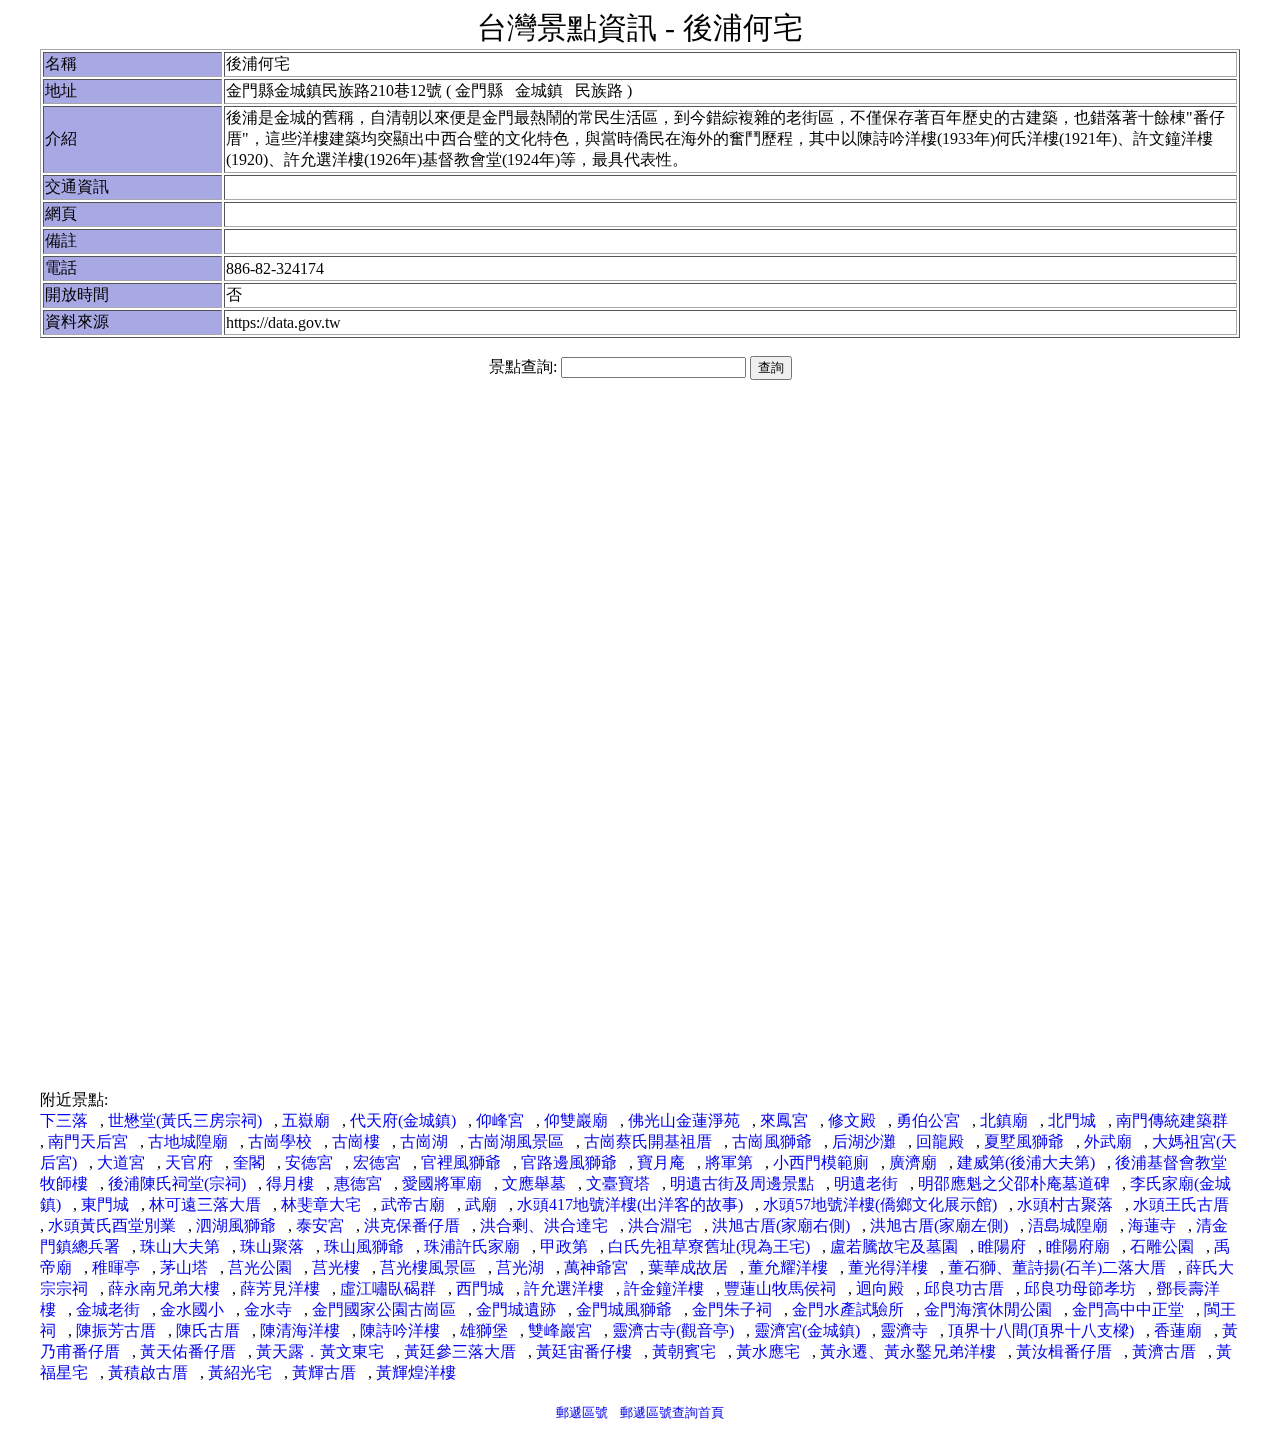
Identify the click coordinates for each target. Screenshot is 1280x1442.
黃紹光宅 (240, 1372)
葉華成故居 (688, 1267)
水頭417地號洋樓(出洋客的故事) (630, 1204)
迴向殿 (880, 1288)
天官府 (189, 1162)
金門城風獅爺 (624, 1309)
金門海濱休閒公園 (988, 1309)
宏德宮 (377, 1162)
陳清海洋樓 (300, 1330)
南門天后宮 (88, 1141)
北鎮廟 (1004, 1120)
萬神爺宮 (596, 1267)
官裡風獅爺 (461, 1162)
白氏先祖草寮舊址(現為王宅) (709, 1246)
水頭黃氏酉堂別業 (112, 1225)
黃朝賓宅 (684, 1351)
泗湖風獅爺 (236, 1225)
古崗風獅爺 (772, 1141)
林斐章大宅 (321, 1204)
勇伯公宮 (928, 1120)
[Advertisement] (640, 548)
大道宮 (121, 1162)
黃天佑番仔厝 (188, 1351)
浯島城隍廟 (1068, 1225)
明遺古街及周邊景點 (742, 1183)
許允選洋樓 (564, 1288)
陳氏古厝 (208, 1330)
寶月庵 (661, 1162)
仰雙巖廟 (576, 1120)
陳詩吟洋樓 (400, 1330)
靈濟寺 (904, 1330)
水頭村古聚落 (1065, 1204)
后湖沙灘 (864, 1141)
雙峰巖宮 (560, 1330)
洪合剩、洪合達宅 (544, 1225)
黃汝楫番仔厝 (1064, 1351)
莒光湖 (520, 1267)
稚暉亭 (116, 1267)
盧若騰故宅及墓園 (894, 1246)
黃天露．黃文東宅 (320, 1351)
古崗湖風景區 (516, 1141)
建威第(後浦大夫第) (1026, 1162)
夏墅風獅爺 (1024, 1141)
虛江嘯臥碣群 (388, 1288)
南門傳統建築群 (1172, 1120)
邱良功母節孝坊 (1080, 1288)
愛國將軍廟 (442, 1183)
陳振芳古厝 (116, 1330)
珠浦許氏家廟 (472, 1246)
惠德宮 (358, 1183)
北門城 (1072, 1120)
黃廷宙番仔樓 (584, 1351)
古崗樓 (356, 1141)
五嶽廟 (306, 1120)
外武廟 (1108, 1141)
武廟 (481, 1204)
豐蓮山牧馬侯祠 (780, 1288)
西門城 (480, 1288)
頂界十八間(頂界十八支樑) (1041, 1330)
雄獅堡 (484, 1330)
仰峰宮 (500, 1120)
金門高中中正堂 (1128, 1309)
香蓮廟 (1178, 1330)
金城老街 (108, 1309)
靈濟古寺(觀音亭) (673, 1330)
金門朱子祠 (732, 1309)
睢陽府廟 (1078, 1246)
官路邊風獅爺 (569, 1162)
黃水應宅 (768, 1351)
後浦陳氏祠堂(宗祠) (177, 1183)
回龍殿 (940, 1141)
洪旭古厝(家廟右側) (781, 1225)
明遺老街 (866, 1183)
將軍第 (729, 1162)
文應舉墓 (534, 1183)
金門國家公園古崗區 (384, 1309)
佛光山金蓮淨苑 (684, 1120)
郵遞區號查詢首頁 (672, 1412)
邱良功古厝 (964, 1288)
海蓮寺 (1152, 1225)
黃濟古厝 (1164, 1351)
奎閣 (249, 1162)
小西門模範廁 (821, 1162)
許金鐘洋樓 (664, 1288)
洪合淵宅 (660, 1225)
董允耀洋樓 (788, 1267)
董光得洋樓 (888, 1267)
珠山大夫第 (180, 1246)
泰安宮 (320, 1225)
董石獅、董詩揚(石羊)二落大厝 (1057, 1267)
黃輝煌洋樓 (416, 1372)
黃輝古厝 (324, 1372)
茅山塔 (184, 1267)
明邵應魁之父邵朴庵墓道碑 (1014, 1183)
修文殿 (852, 1120)
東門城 (105, 1204)
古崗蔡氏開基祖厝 (648, 1141)
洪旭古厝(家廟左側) (939, 1225)
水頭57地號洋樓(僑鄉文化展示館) (880, 1204)
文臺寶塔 (618, 1183)
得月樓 (290, 1183)
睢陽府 (1002, 1246)
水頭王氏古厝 (1181, 1204)
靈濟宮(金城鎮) (807, 1330)
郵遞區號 (582, 1412)
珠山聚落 (272, 1246)
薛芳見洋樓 (280, 1288)
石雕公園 (1162, 1246)
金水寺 (268, 1309)
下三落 (64, 1120)
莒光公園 (260, 1267)
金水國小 (192, 1309)
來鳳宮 (784, 1120)
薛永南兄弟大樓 (164, 1288)
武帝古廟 (413, 1204)
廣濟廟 (913, 1162)
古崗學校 (280, 1141)
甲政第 (564, 1246)
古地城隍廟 (188, 1141)
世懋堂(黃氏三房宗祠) (185, 1120)
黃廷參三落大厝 (460, 1351)
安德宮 (309, 1162)
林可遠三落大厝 (205, 1204)
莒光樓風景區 (428, 1267)
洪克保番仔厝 (412, 1225)
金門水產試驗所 (848, 1309)
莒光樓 (336, 1267)
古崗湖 (424, 1141)
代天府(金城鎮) (403, 1120)
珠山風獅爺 (364, 1246)
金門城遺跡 (516, 1309)
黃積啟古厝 (148, 1372)
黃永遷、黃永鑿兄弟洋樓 (908, 1351)
